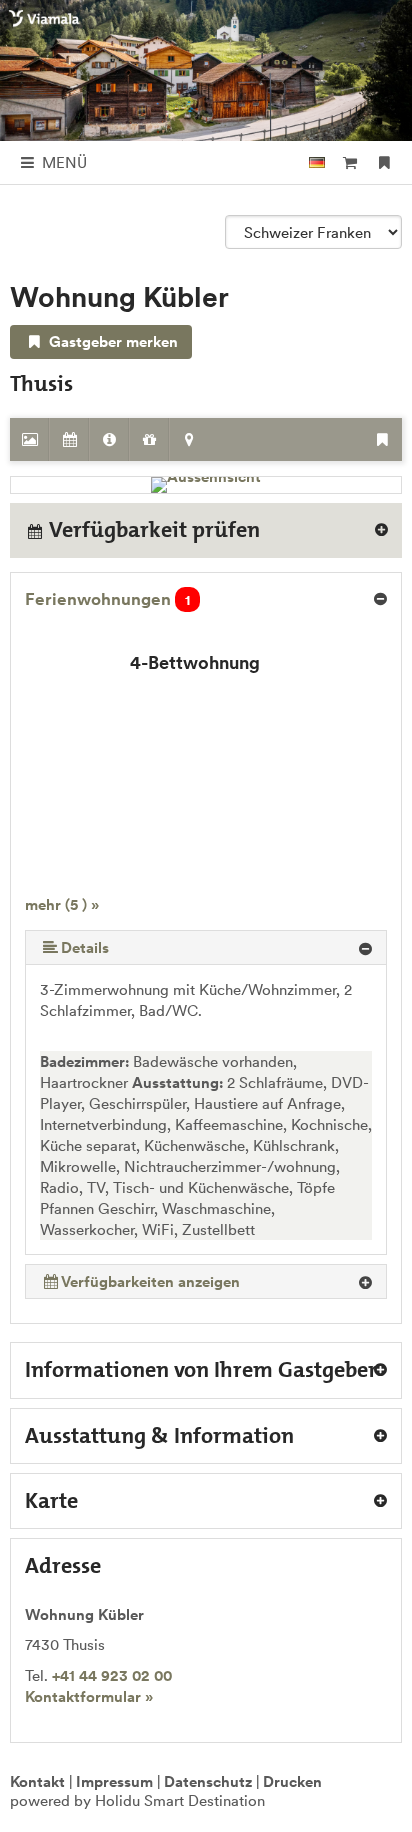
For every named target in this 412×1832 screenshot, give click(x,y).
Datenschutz (208, 1781)
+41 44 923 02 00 (112, 1675)
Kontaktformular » (89, 1696)
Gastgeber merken (111, 341)
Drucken (292, 1781)
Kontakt (37, 1781)
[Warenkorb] (349, 162)
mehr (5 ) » (62, 904)
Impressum (114, 1781)
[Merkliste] (384, 162)
